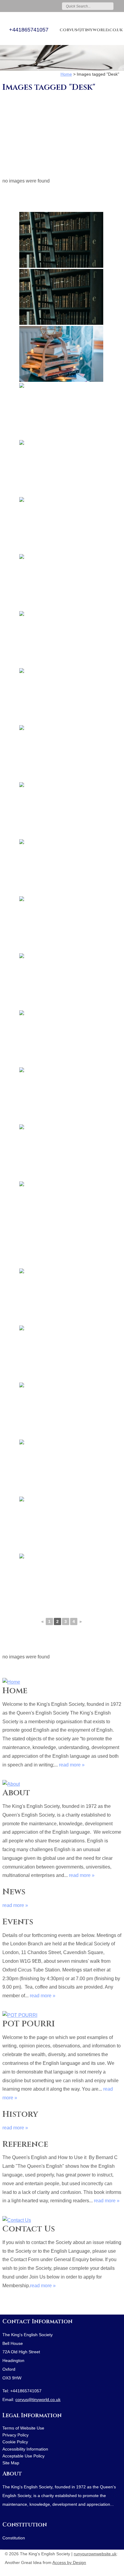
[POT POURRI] (62, 2014)
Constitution (25, 2525)
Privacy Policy (15, 2435)
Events (18, 1922)
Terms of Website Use (23, 2428)
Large (98, 2570)
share (5, 2306)
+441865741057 (29, 30)
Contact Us (29, 2229)
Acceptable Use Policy (23, 2456)
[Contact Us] (62, 2219)
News (14, 1892)
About (16, 1793)
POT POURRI (29, 2024)
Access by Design (69, 2563)
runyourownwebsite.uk (95, 2554)
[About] (62, 1783)
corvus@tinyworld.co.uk (91, 30)
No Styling (116, 2570)
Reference (25, 2144)
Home (15, 1691)
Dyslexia (107, 2570)
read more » (72, 1765)
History (20, 2114)
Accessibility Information (25, 2449)
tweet (13, 2306)
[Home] (62, 1681)
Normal (89, 2570)
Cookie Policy (15, 2442)
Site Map (11, 2463)
